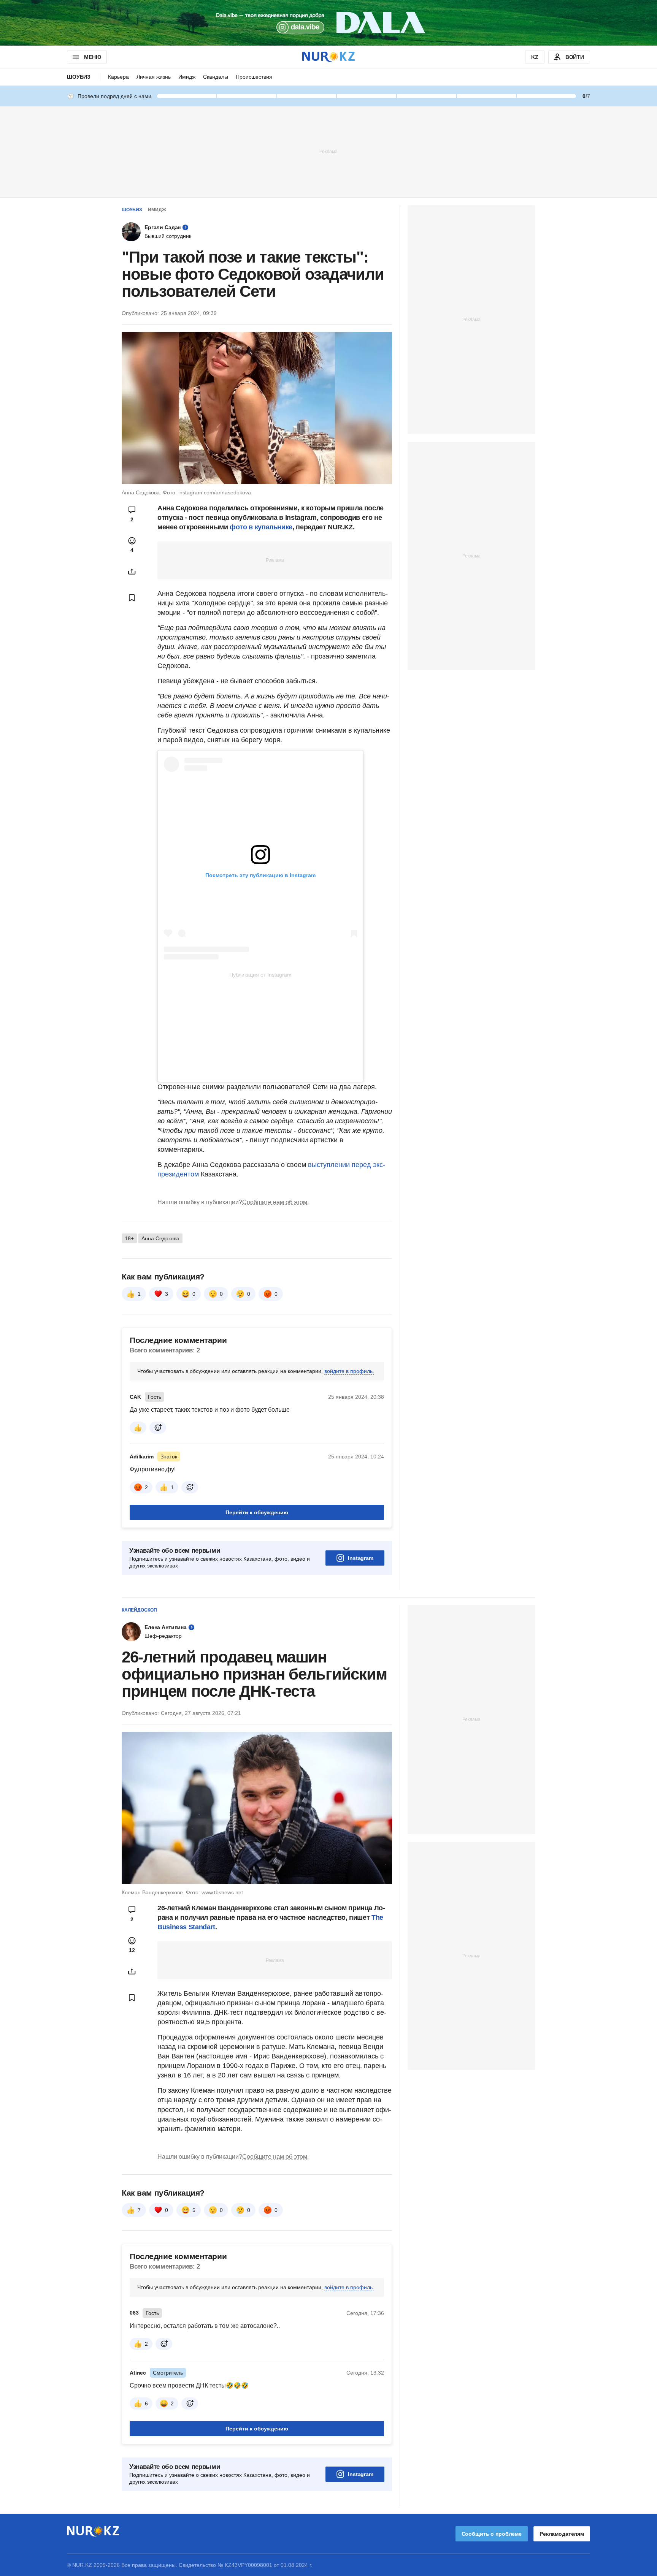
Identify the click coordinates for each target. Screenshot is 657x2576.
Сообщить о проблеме (492, 2534)
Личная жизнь (154, 77)
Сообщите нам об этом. (275, 1202)
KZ (535, 57)
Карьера (118, 77)
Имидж (187, 77)
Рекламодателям (562, 2534)
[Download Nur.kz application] (328, 23)
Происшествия (254, 77)
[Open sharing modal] (132, 572)
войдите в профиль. (349, 1371)
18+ (129, 1238)
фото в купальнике (261, 527)
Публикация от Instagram (260, 975)
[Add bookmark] (132, 598)
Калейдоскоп (139, 1610)
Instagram (361, 1558)
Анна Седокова (160, 1238)
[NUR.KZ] (328, 57)
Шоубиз (79, 77)
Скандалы (216, 77)
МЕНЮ (92, 57)
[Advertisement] (328, 151)
